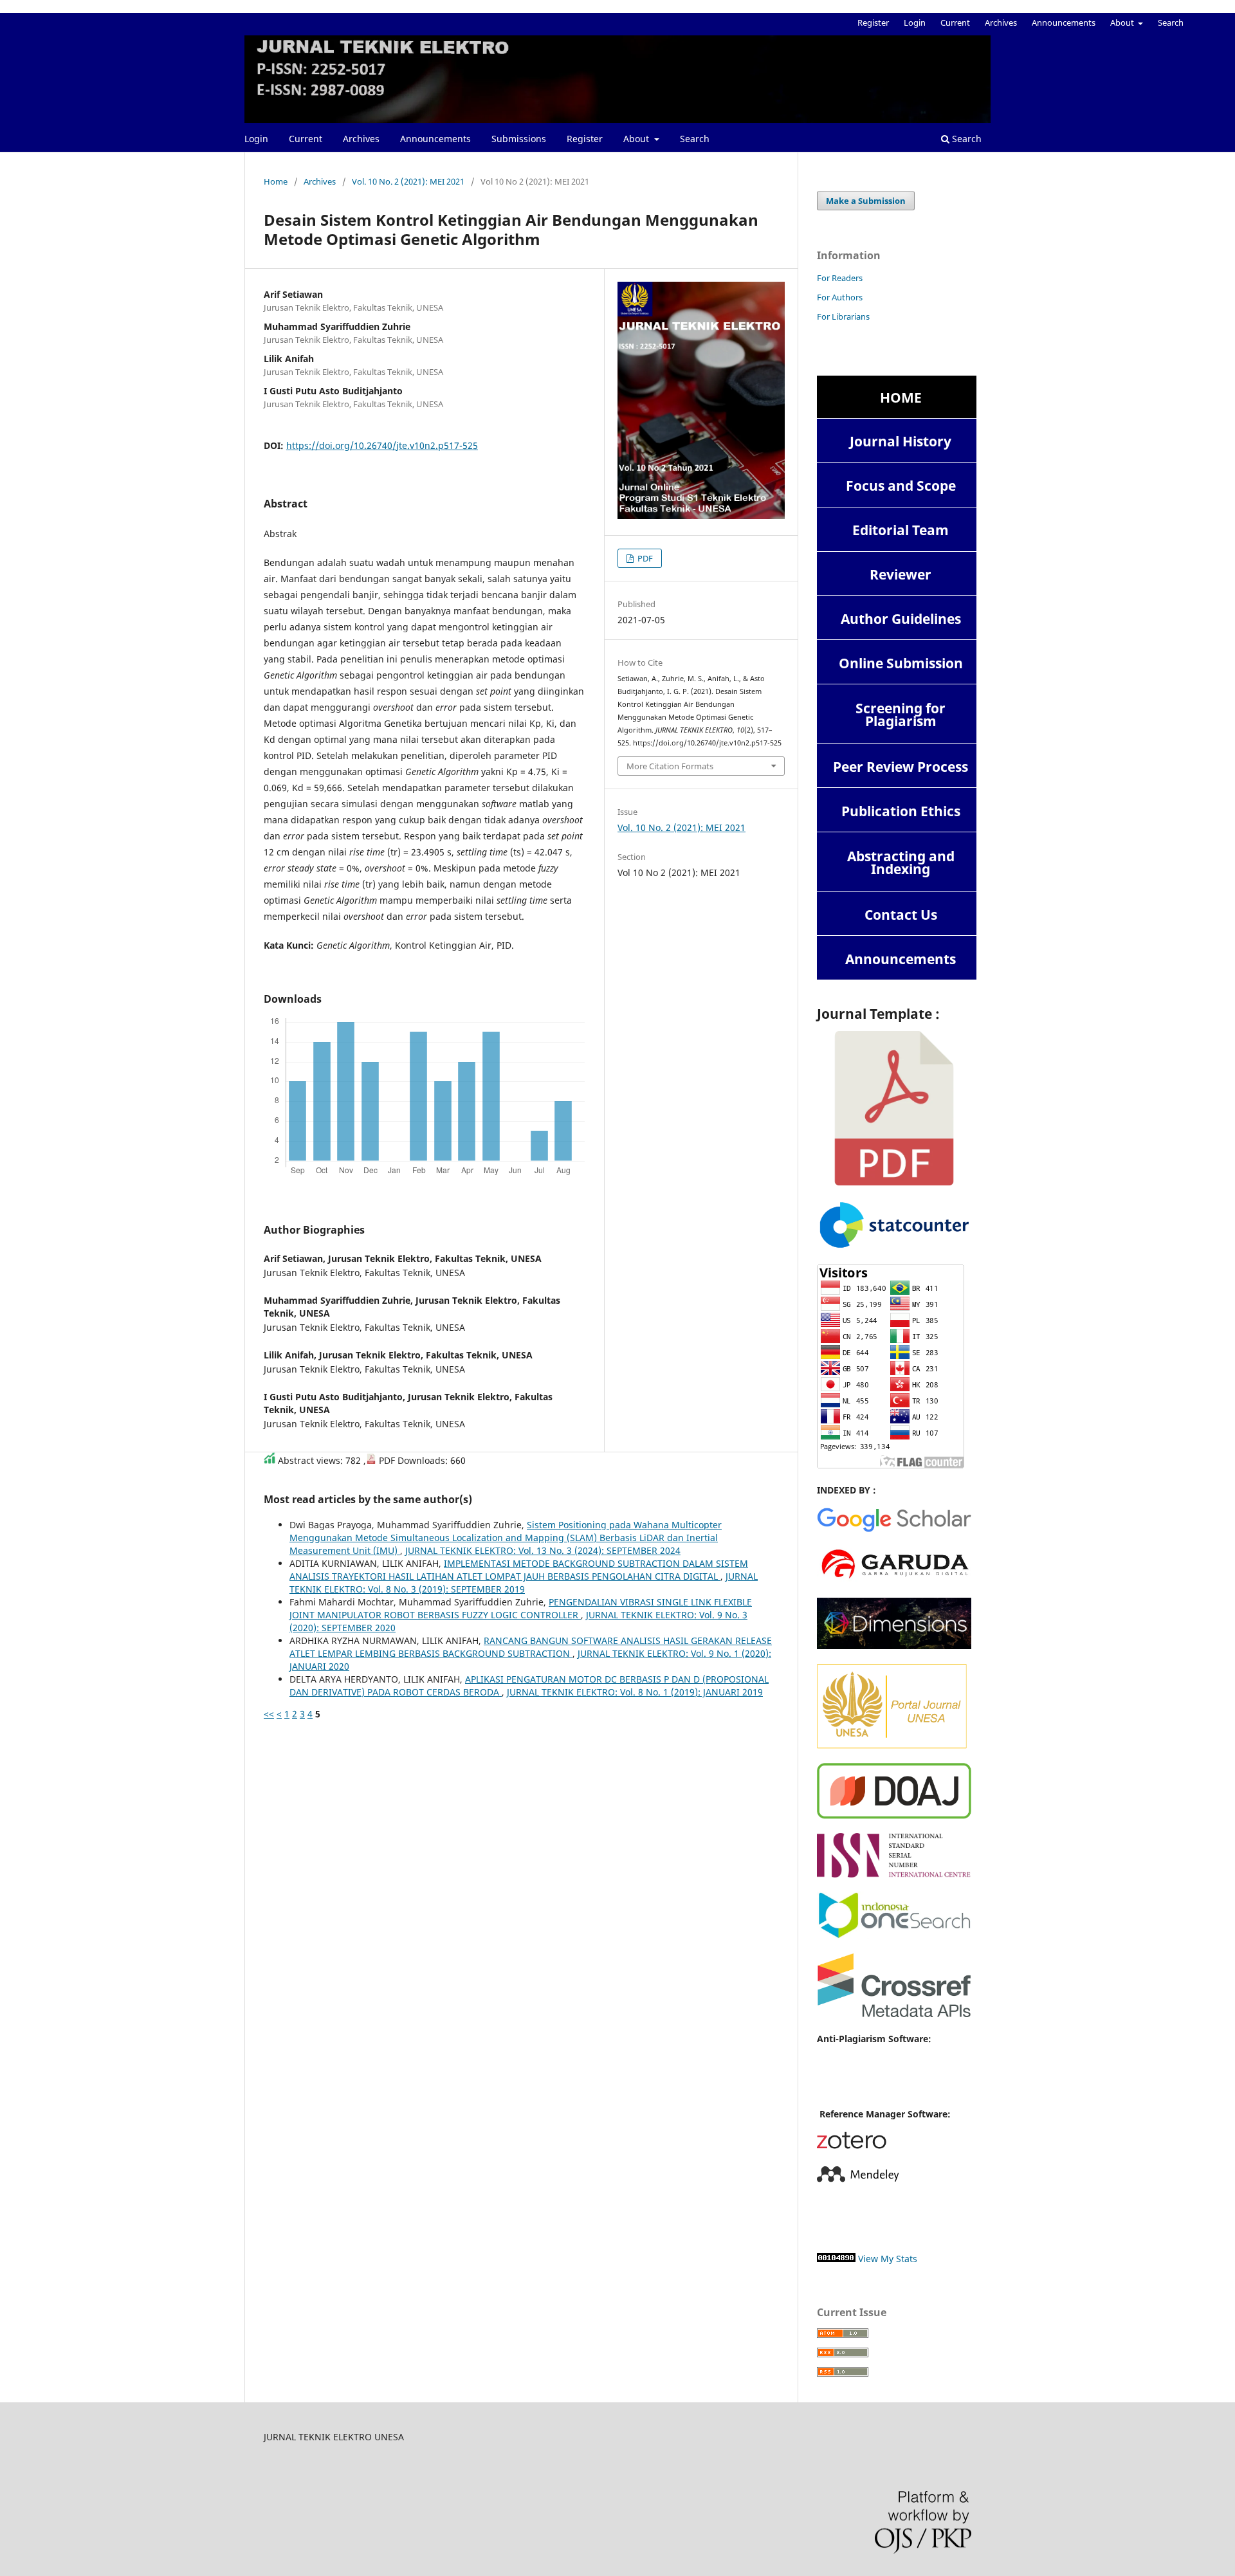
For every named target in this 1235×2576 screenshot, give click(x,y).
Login (256, 139)
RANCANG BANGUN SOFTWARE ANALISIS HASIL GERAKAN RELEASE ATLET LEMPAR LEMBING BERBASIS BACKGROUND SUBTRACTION (531, 1647)
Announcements (435, 139)
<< (269, 1714)
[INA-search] (894, 1936)
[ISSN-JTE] (894, 1874)
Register (585, 139)
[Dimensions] (894, 1646)
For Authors (840, 297)
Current (306, 139)
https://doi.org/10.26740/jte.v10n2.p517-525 (382, 445)
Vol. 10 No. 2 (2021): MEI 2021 (408, 181)
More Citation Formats (670, 766)
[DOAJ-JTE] (894, 1815)
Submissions (519, 139)
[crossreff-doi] (894, 2014)
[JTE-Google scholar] (894, 1530)
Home (276, 181)
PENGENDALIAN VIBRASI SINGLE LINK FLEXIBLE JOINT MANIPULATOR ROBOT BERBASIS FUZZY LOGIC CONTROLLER (521, 1608)
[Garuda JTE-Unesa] (894, 1580)
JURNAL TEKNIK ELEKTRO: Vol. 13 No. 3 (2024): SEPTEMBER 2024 (543, 1550)
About (637, 139)
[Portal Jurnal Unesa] (894, 1745)
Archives (361, 139)
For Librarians (843, 316)
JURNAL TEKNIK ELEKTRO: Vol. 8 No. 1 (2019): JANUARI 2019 (635, 1692)
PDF (644, 558)
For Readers (840, 278)
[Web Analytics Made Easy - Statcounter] (836, 2259)
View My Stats (888, 2259)
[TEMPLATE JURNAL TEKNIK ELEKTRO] (894, 1182)
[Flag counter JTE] (891, 1465)
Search (695, 139)
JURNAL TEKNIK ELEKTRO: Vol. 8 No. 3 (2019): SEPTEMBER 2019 (524, 1583)
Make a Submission (866, 201)
